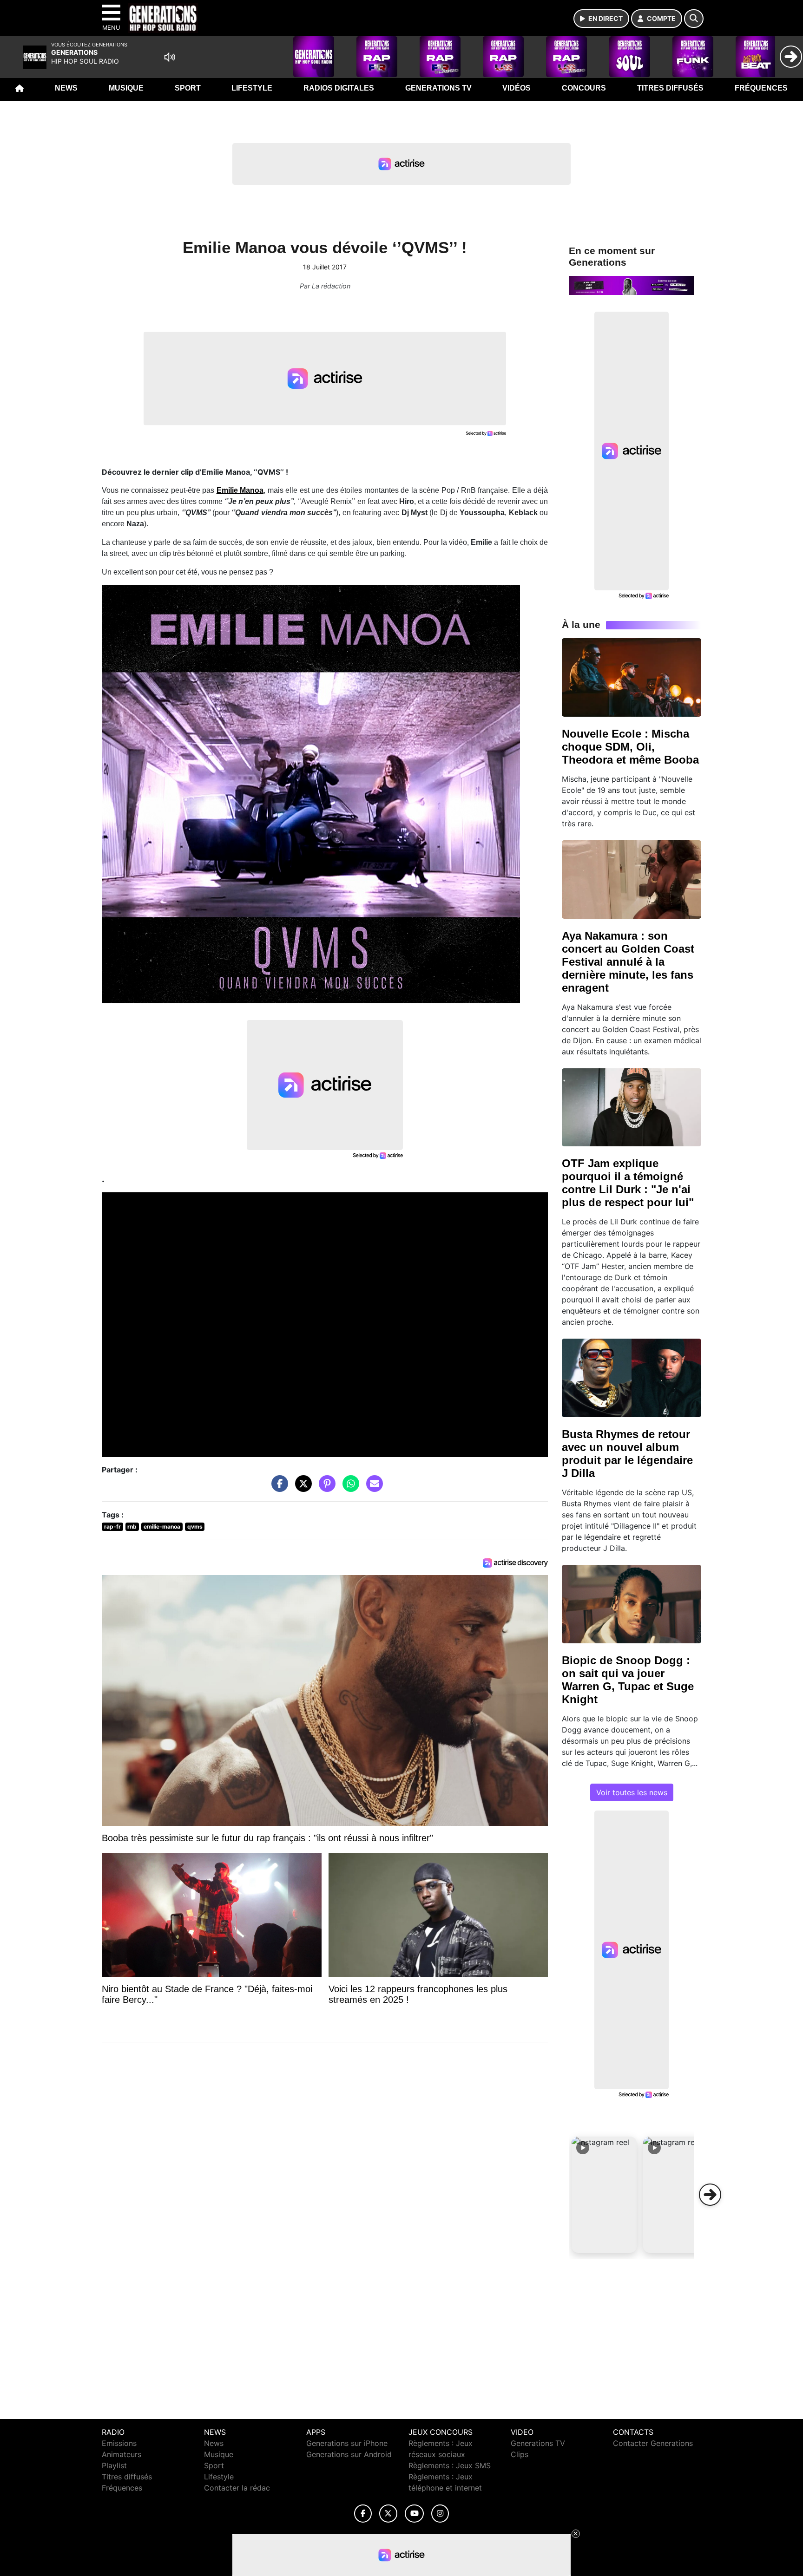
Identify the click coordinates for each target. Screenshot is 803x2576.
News (66, 88)
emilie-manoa (162, 1527)
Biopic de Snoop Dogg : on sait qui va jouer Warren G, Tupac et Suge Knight (628, 1680)
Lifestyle (252, 88)
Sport (188, 88)
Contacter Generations (653, 2443)
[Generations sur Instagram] (440, 2514)
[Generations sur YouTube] (414, 2514)
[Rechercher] (694, 19)
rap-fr (112, 1527)
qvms (195, 1527)
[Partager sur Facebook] (277, 1488)
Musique (126, 88)
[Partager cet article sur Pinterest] (325, 1488)
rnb (132, 1527)
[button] (604, 2195)
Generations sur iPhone (347, 2443)
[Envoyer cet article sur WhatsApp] (349, 1488)
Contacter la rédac (237, 2488)
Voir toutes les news (632, 1792)
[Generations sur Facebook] (363, 2514)
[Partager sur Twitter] (301, 1488)
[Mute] (170, 57)
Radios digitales (339, 88)
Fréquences (761, 88)
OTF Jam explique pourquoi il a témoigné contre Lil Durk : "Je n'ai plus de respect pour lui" (628, 1183)
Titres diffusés (670, 88)
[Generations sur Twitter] (388, 2514)
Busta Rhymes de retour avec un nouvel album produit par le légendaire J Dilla (627, 1454)
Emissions (119, 2443)
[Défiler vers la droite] (710, 2195)
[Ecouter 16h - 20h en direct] (632, 285)
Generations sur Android (349, 2454)
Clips (520, 2454)
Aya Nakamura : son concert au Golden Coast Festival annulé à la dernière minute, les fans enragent (628, 962)
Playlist (114, 2465)
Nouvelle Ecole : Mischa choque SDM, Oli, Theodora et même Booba (630, 747)
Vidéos (517, 88)
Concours (584, 88)
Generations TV (438, 88)
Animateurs (122, 2454)
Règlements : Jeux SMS (450, 2465)
